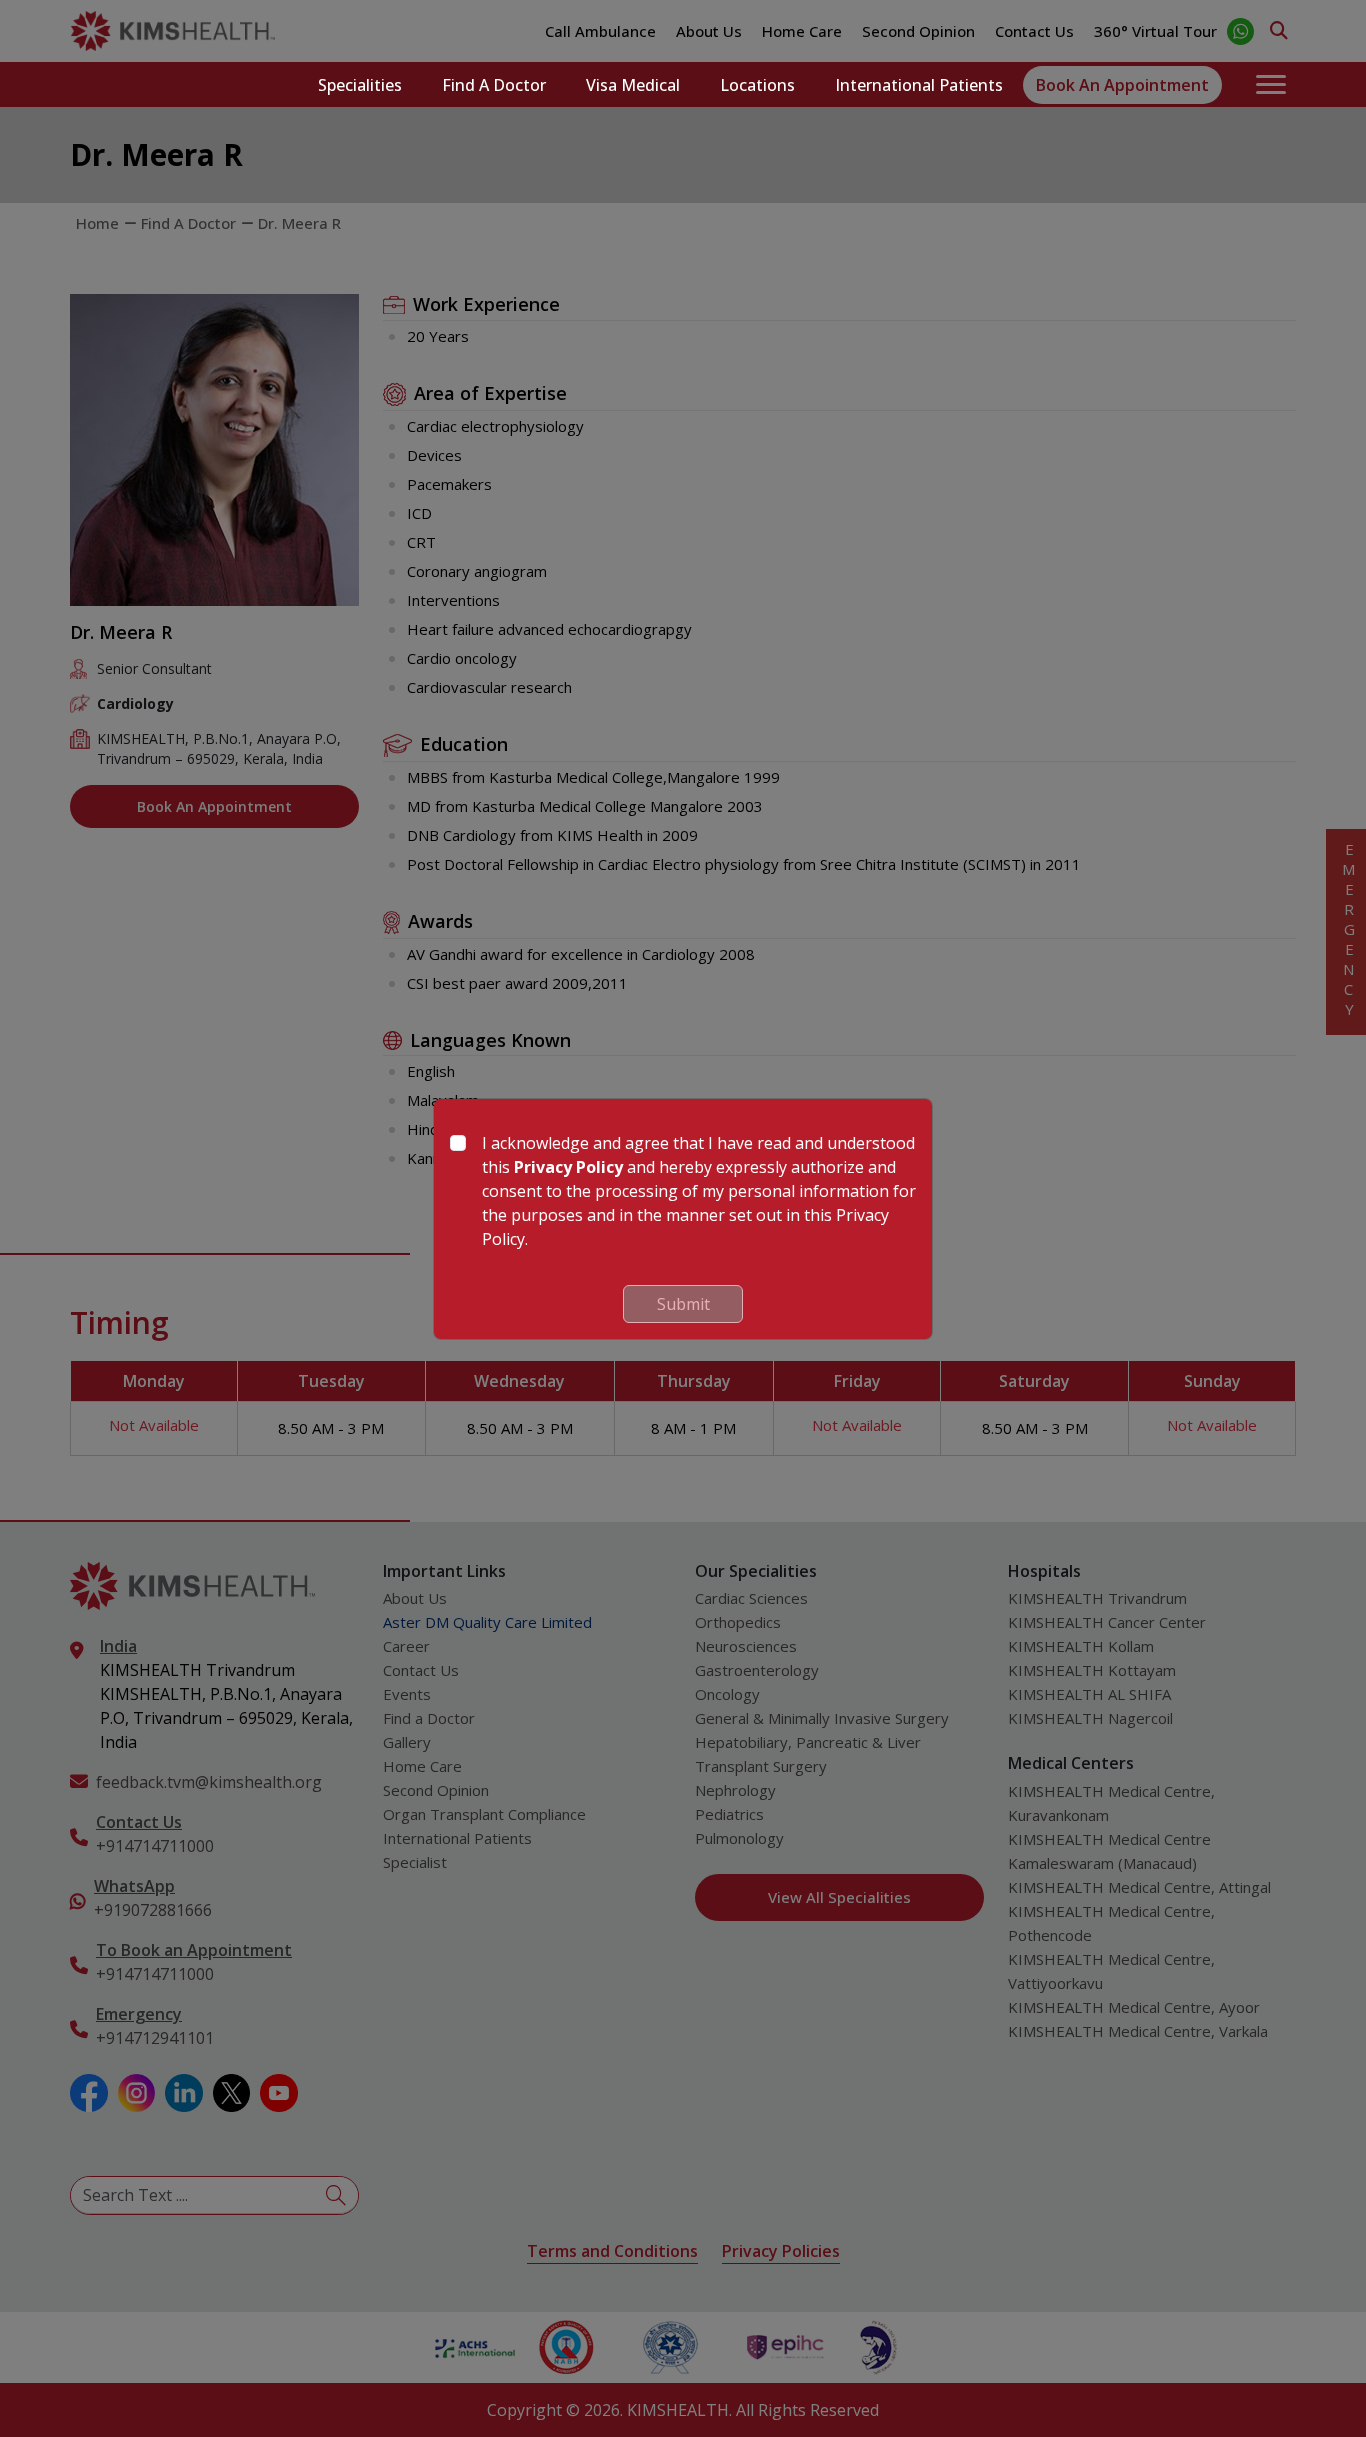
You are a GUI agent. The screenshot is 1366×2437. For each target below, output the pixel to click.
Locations (757, 85)
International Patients (919, 85)
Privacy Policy (568, 1167)
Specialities (360, 85)
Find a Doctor (494, 85)
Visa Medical (633, 85)
